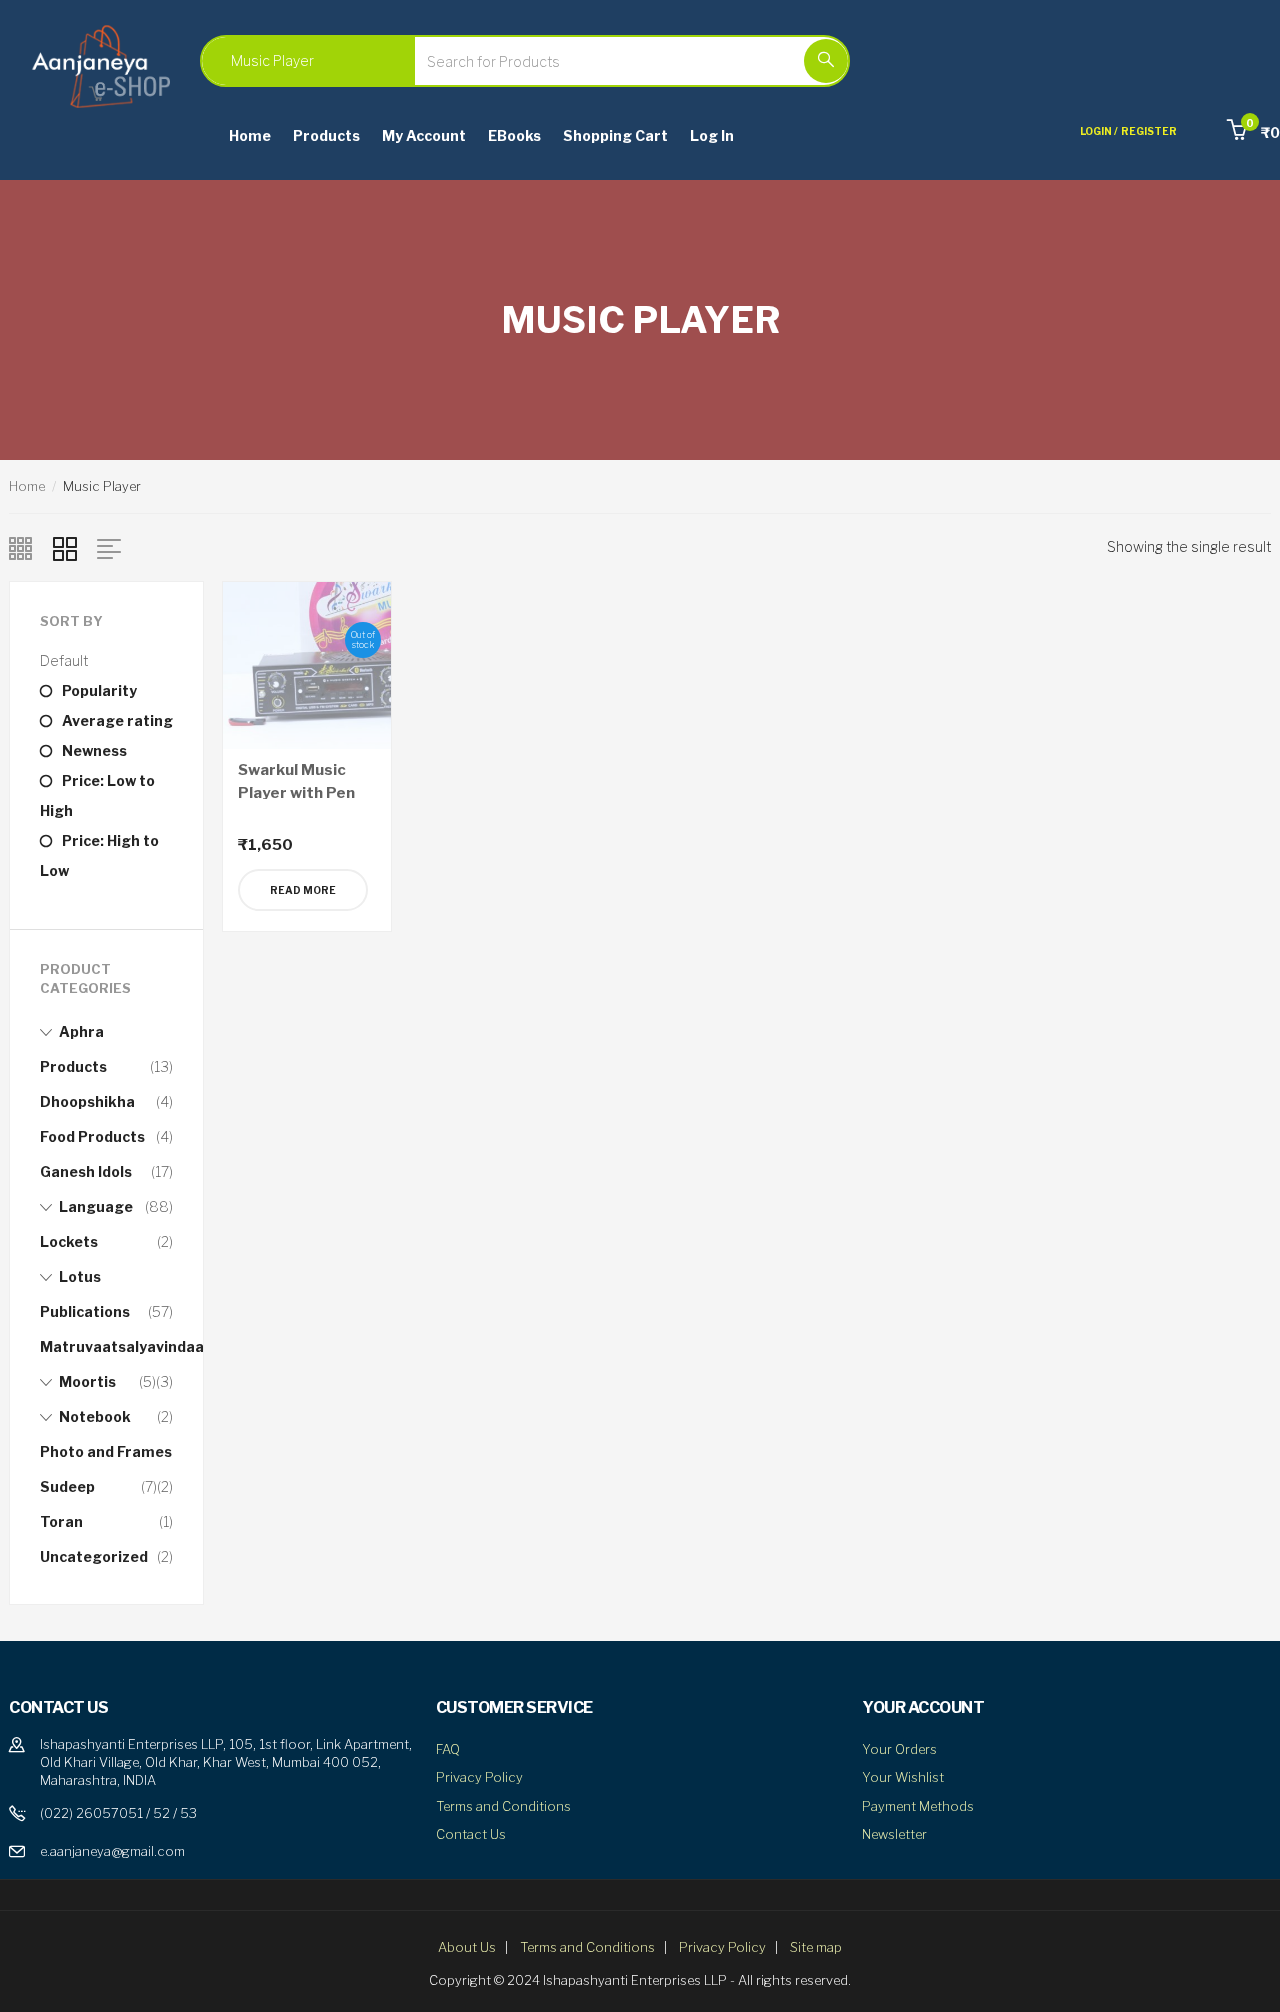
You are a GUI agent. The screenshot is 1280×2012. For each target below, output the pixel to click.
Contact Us (471, 1834)
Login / (1099, 131)
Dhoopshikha (87, 1101)
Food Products (92, 1136)
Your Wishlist (903, 1777)
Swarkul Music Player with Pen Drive (296, 792)
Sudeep (67, 1486)
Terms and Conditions (503, 1806)
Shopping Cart (615, 135)
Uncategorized (94, 1556)
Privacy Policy (479, 1777)
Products (326, 135)
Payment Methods (918, 1806)
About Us (467, 1947)
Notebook (95, 1416)
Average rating (117, 720)
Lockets (69, 1241)
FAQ (448, 1749)
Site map (816, 1947)
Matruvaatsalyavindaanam (138, 1346)
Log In (712, 135)
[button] (1253, 132)
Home (250, 135)
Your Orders (899, 1749)
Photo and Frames (106, 1451)
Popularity (99, 690)
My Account (424, 135)
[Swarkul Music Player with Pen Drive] (307, 663)
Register (1149, 131)
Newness (94, 750)
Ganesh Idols (86, 1171)
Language (96, 1206)
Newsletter (894, 1834)
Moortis (87, 1381)
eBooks (514, 135)
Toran (61, 1521)
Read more (303, 890)
